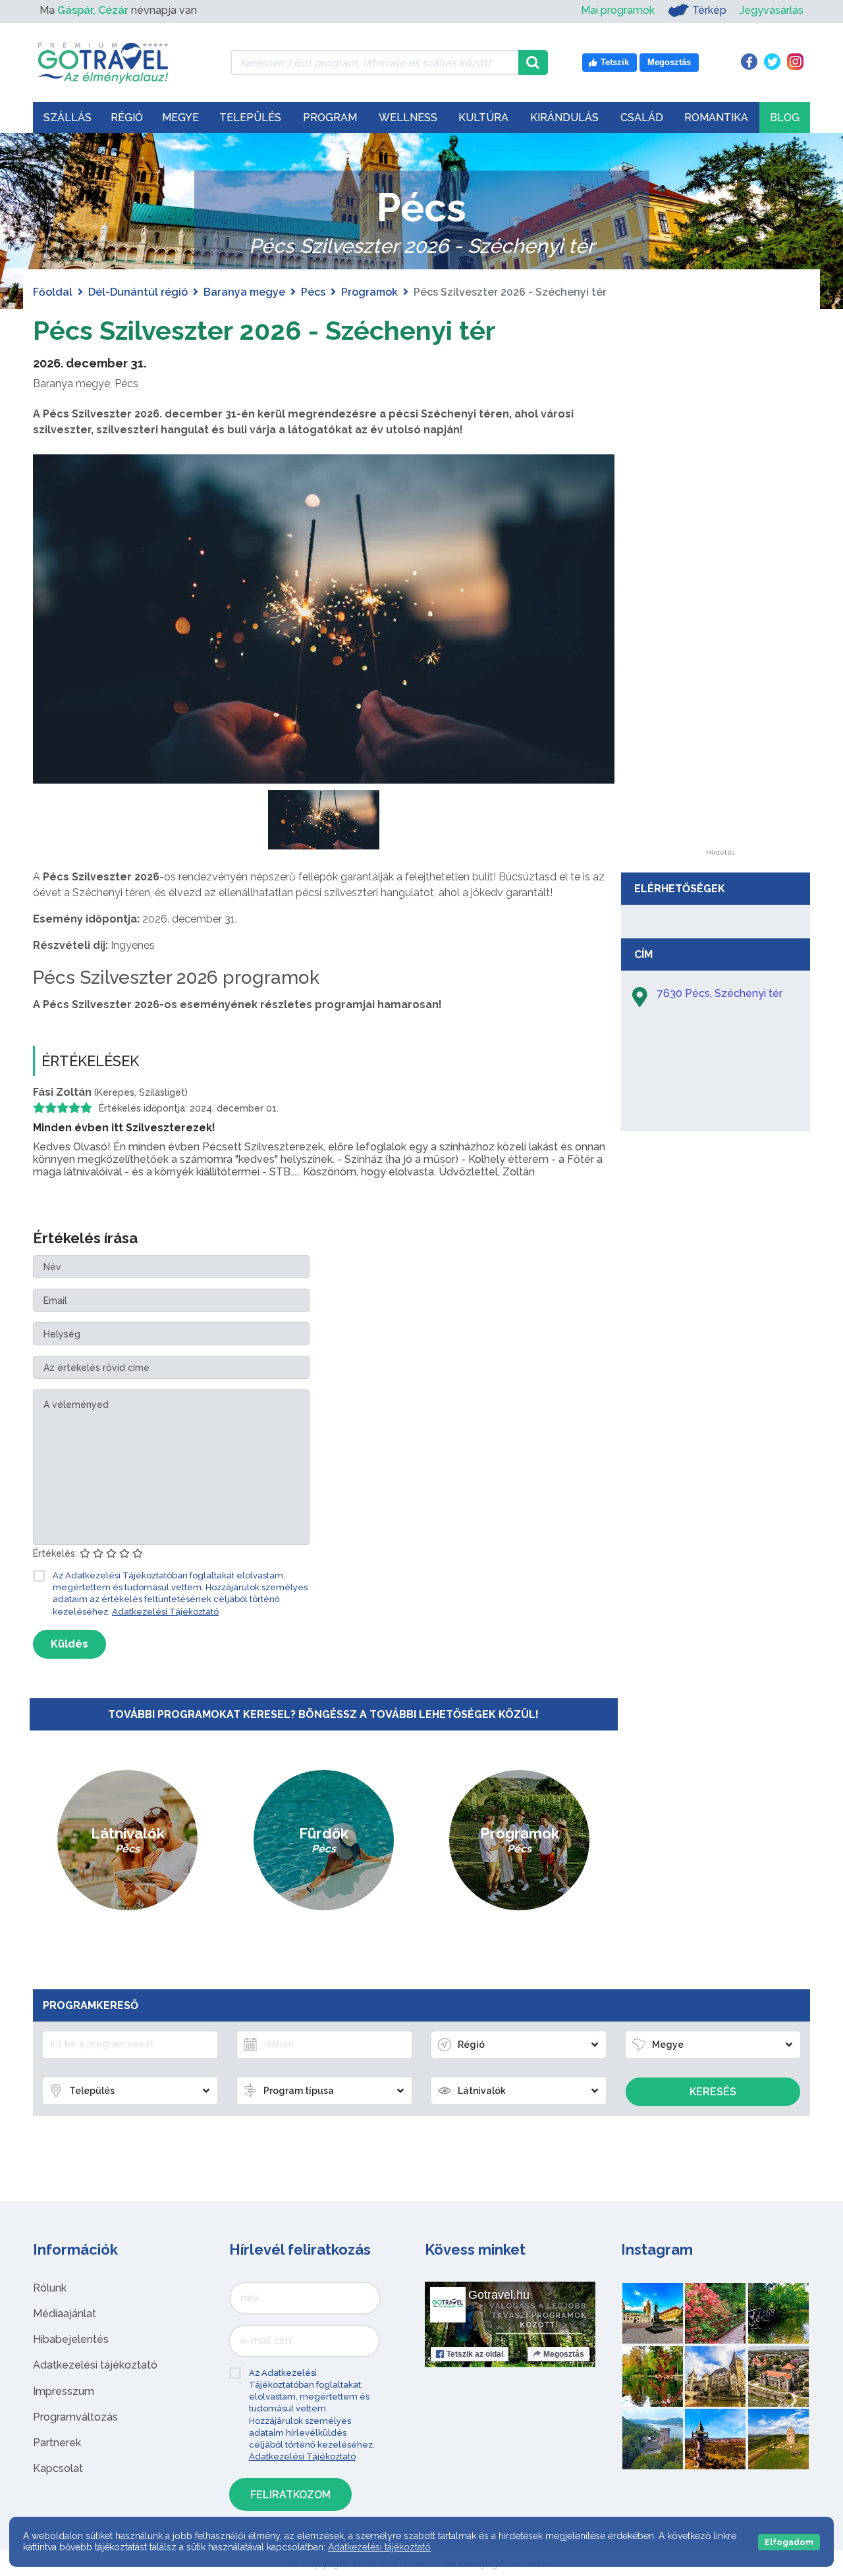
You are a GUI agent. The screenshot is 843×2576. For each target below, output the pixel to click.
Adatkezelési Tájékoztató (165, 1612)
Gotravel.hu (499, 2295)
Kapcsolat (58, 2468)
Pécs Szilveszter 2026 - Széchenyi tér (264, 330)
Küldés (69, 1644)
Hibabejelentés (71, 2339)
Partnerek (57, 2443)
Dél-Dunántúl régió (138, 292)
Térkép (709, 10)
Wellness (408, 118)
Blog (785, 118)
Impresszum (64, 2391)
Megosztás (564, 2354)
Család (642, 118)
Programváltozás (75, 2417)
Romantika (716, 118)
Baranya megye (244, 292)
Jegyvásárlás (772, 10)
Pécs (313, 292)
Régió (127, 118)
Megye (180, 118)
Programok (369, 292)
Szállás (68, 118)
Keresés (713, 2092)
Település (250, 118)
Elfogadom (789, 2542)
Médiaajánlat (65, 2314)
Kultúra (483, 118)
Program (330, 118)
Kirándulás (564, 118)
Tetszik (475, 2354)
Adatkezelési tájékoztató (95, 2365)
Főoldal (53, 292)
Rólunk (50, 2288)
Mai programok (618, 10)
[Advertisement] (720, 652)
